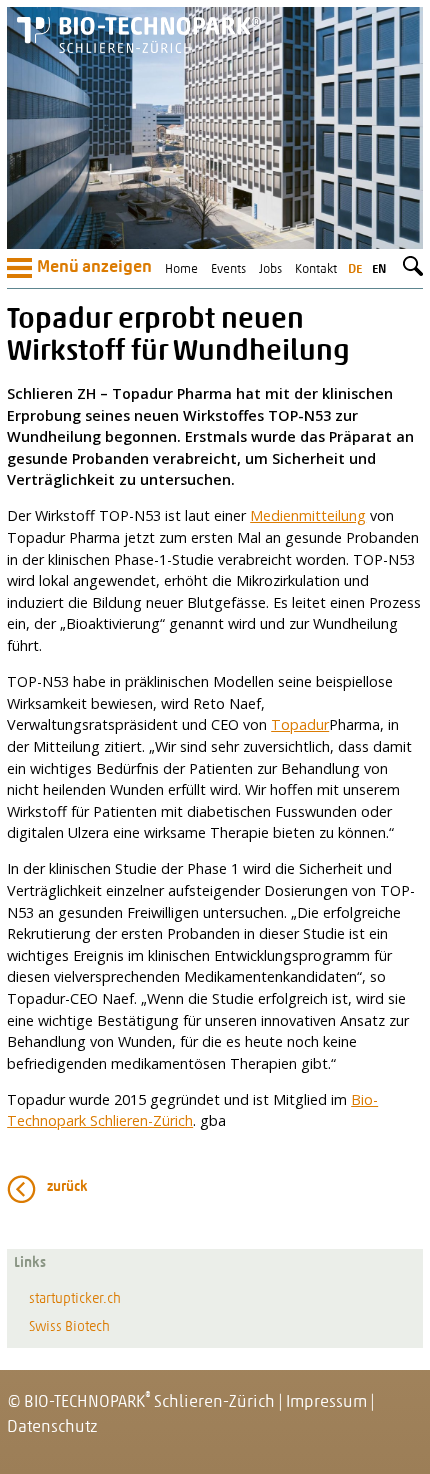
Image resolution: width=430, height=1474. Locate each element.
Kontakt (316, 269)
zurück (67, 1187)
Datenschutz (52, 1427)
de (355, 269)
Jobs (270, 269)
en (379, 269)
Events (228, 269)
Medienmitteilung (308, 515)
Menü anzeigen (94, 268)
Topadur (300, 724)
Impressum (326, 1402)
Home (181, 269)
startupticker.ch (75, 1299)
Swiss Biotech (69, 1327)
